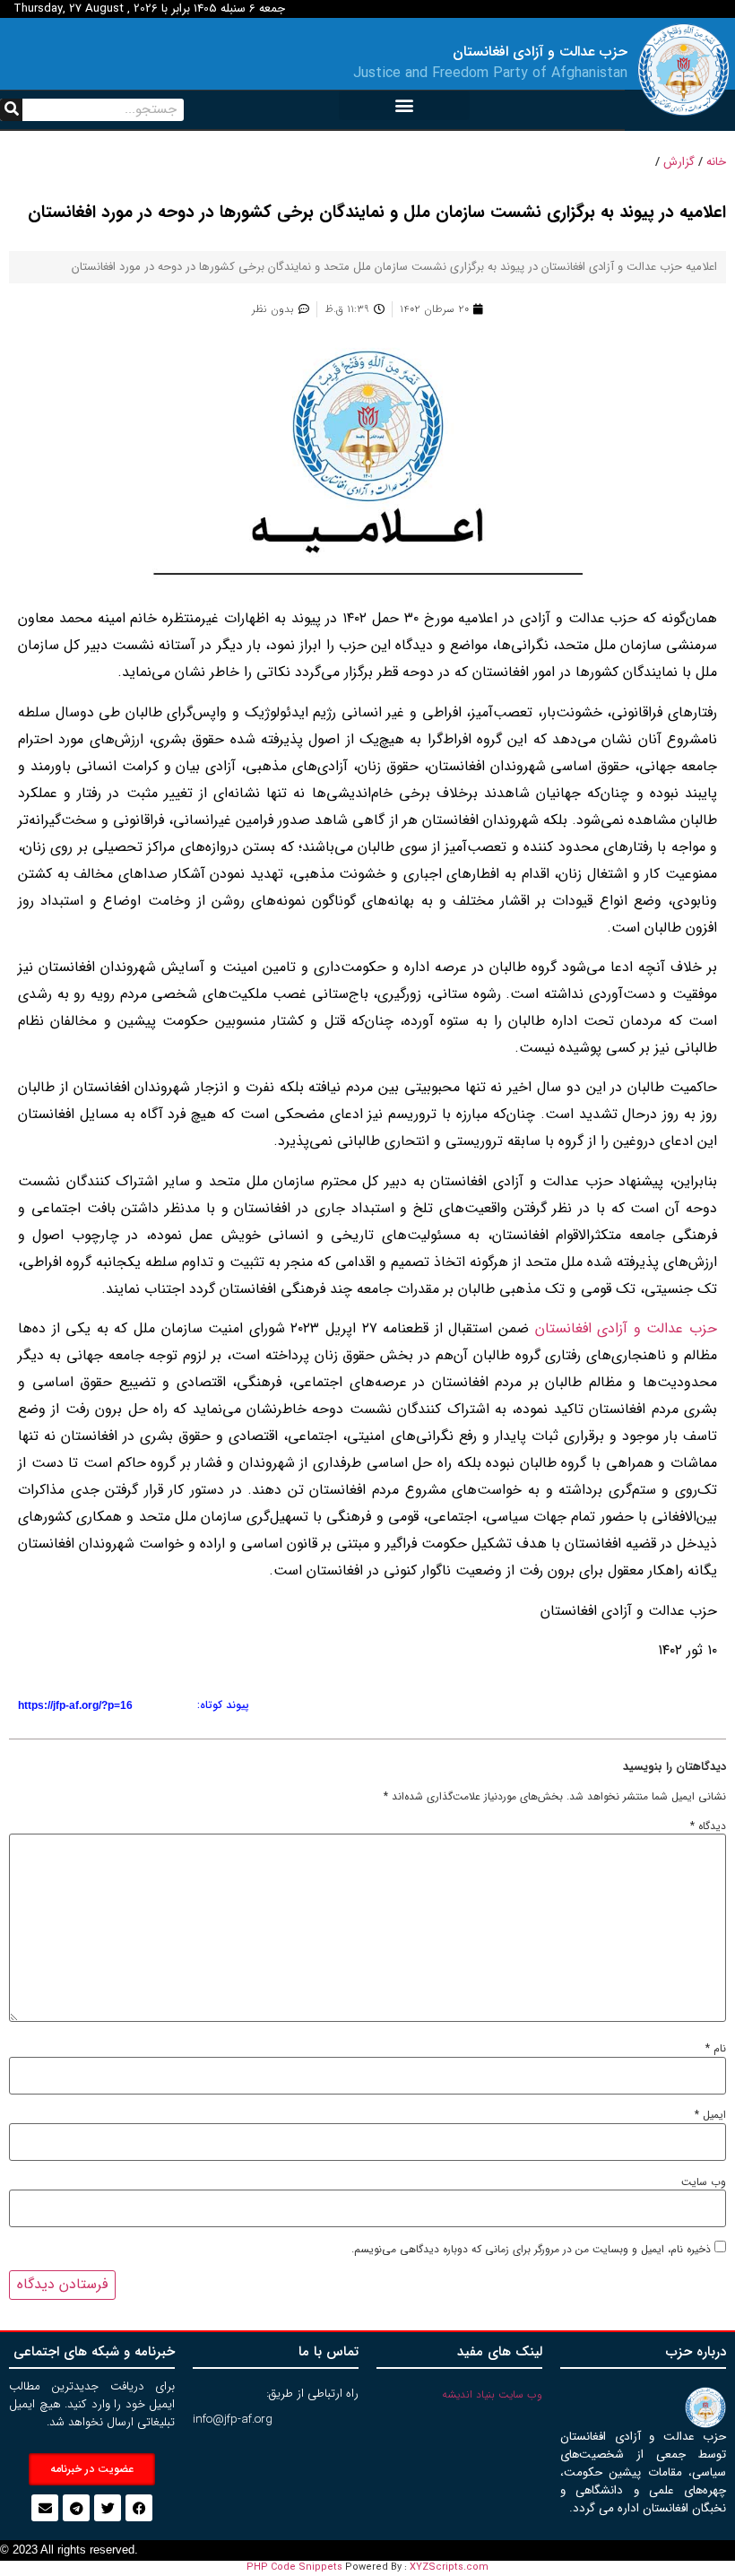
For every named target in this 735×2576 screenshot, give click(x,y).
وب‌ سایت (704, 2182)
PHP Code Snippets (294, 2567)
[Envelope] (45, 2508)
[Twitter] (108, 2508)
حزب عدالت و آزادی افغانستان (626, 1328)
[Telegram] (76, 2508)
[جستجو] (11, 110)
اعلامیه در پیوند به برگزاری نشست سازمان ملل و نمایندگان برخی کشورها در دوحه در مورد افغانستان (377, 212)
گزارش (679, 162)
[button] (404, 105)
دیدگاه (708, 1826)
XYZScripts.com (449, 2567)
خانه (716, 162)
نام (716, 2049)
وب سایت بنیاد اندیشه (492, 2394)
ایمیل (710, 2115)
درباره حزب (696, 2352)
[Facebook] (139, 2508)
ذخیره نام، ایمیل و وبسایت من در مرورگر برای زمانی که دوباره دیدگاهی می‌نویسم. (531, 2250)
